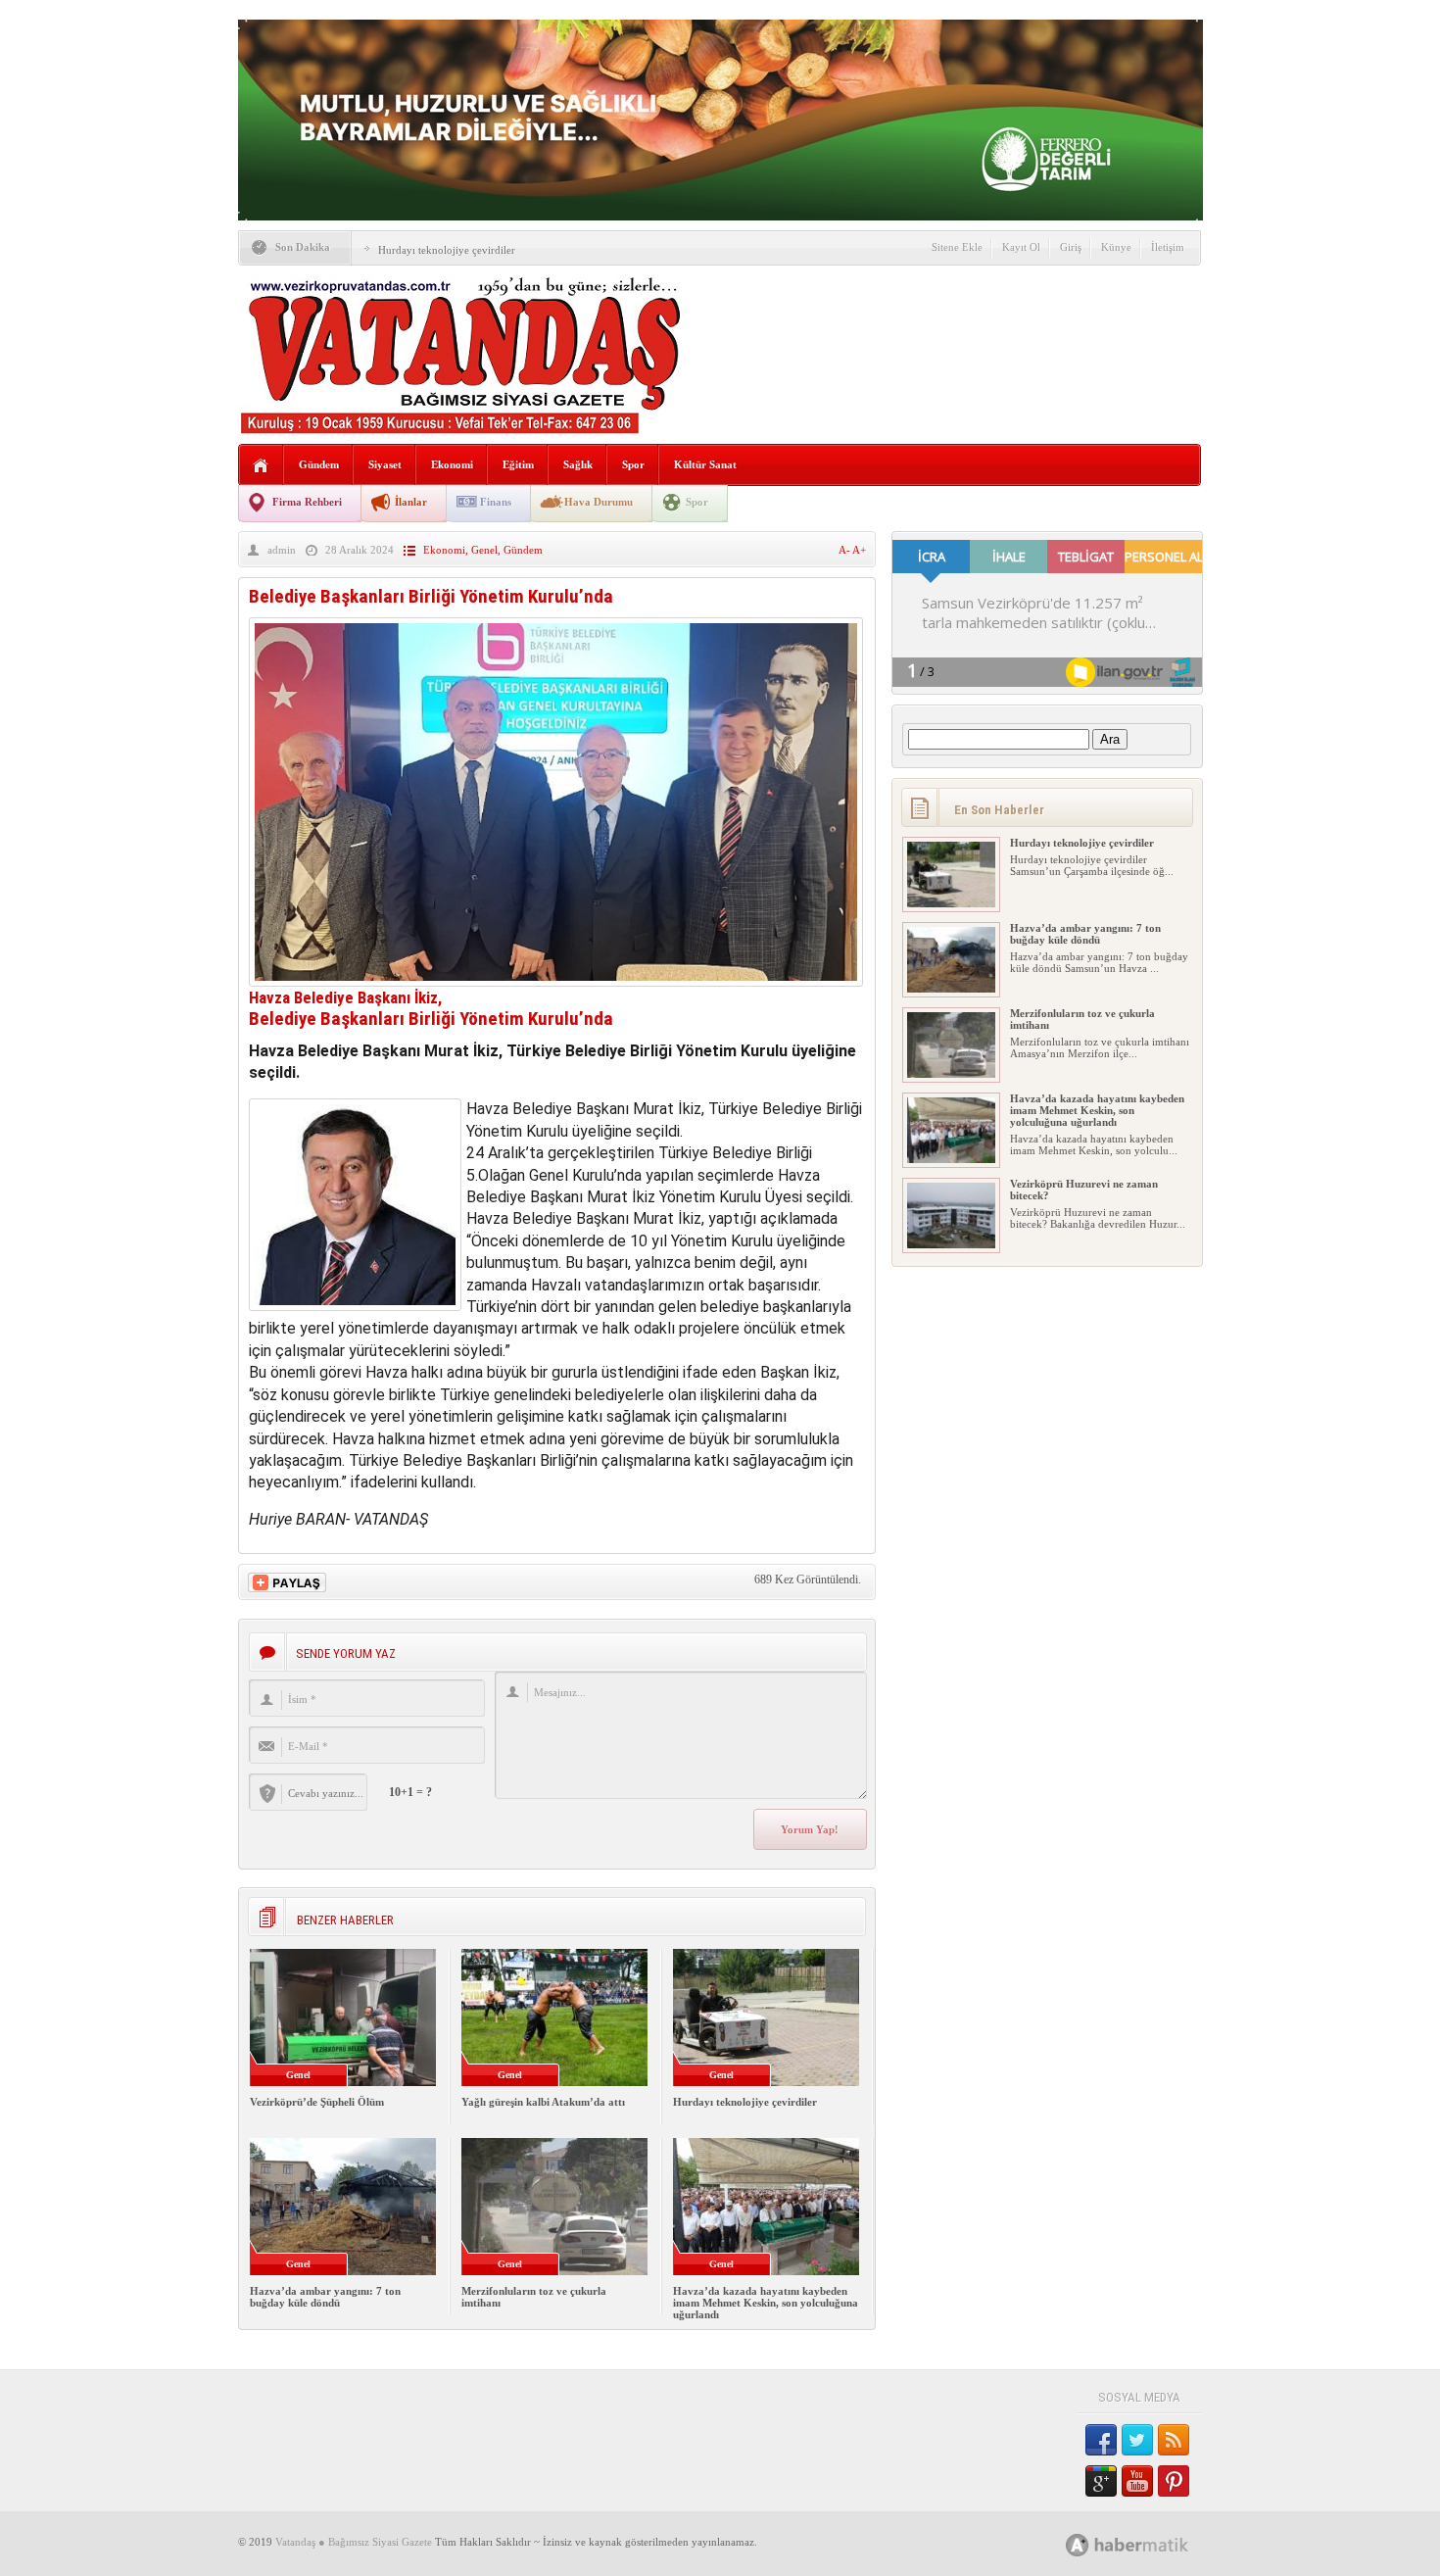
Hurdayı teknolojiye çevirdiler (447, 250)
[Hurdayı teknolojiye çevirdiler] (951, 903)
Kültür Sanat (705, 464)
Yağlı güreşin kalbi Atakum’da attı (543, 2102)
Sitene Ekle (957, 247)
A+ (859, 550)
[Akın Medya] (1078, 2545)
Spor (633, 464)
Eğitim (518, 464)
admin (282, 550)
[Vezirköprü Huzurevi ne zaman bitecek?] (951, 1244)
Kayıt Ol (1021, 247)
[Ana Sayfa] (261, 466)
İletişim (1168, 247)
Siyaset (385, 464)
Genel (484, 550)
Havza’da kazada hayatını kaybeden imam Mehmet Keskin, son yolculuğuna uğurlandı (766, 2303)
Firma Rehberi (307, 502)
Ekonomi (452, 464)
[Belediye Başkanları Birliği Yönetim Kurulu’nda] (556, 981)
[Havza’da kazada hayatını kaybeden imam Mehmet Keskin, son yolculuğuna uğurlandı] (951, 1159)
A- (845, 550)
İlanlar (411, 502)
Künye (1116, 247)
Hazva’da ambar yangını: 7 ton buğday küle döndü (325, 2297)
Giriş (1071, 247)
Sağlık (578, 464)
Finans (496, 502)
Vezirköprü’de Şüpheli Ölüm (317, 2102)
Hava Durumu (599, 502)
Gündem (319, 464)
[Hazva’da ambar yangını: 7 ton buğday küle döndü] (951, 989)
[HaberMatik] (1149, 2544)
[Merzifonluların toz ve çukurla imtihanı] (951, 1074)
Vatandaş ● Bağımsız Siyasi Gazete (354, 2542)
